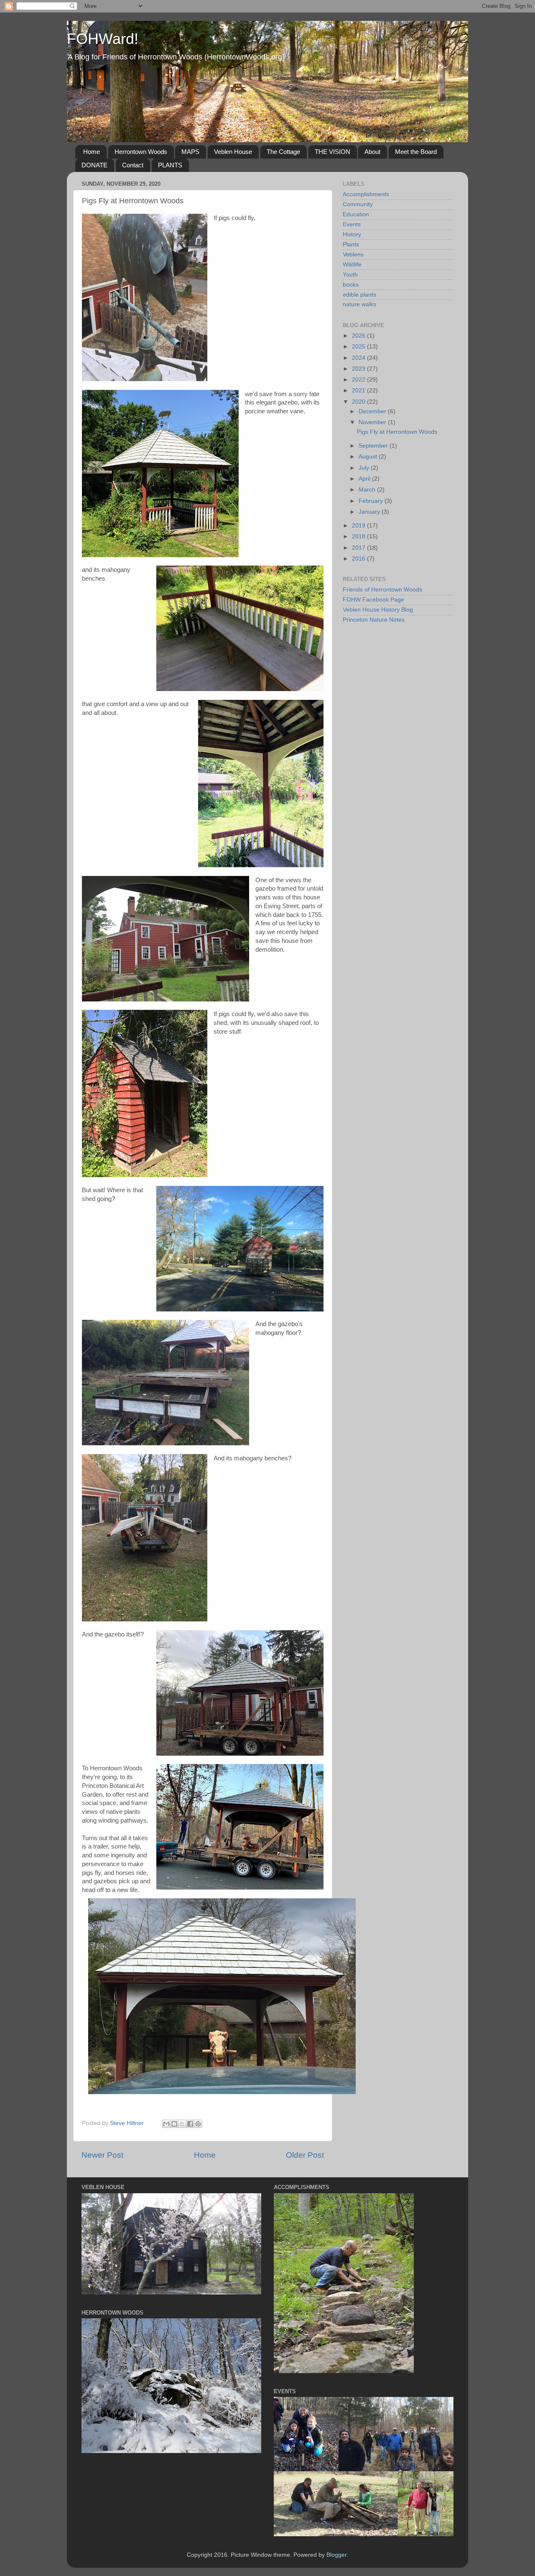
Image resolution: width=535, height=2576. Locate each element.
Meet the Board (416, 152)
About (372, 152)
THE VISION (332, 152)
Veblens (353, 255)
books (351, 285)
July (365, 468)
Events (352, 224)
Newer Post (102, 2155)
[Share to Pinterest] (198, 2124)
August (369, 457)
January (370, 512)
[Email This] (166, 2124)
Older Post (305, 2155)
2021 (359, 390)
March (368, 490)
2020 (359, 402)
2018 (359, 536)
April (365, 479)
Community (358, 204)
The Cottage (283, 152)
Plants (351, 245)
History (352, 234)
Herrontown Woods (141, 152)
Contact (133, 165)
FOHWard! (103, 39)
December (373, 411)
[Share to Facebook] (190, 2124)
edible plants (359, 295)
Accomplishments (366, 194)
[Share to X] (182, 2124)
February (372, 501)
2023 (359, 369)
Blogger (336, 2555)
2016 (359, 559)
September (374, 446)
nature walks (359, 304)
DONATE (94, 165)
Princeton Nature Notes (374, 620)
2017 (359, 548)
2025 (359, 347)
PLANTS (170, 165)
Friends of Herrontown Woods (382, 590)
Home (92, 152)
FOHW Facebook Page (373, 600)
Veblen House (233, 152)
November (373, 422)
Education (356, 214)
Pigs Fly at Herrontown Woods (397, 432)
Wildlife (352, 265)
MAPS (190, 152)
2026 (359, 336)
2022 (359, 380)
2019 (359, 526)
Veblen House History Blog (378, 610)
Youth (350, 275)
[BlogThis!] (174, 2124)
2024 (359, 358)
